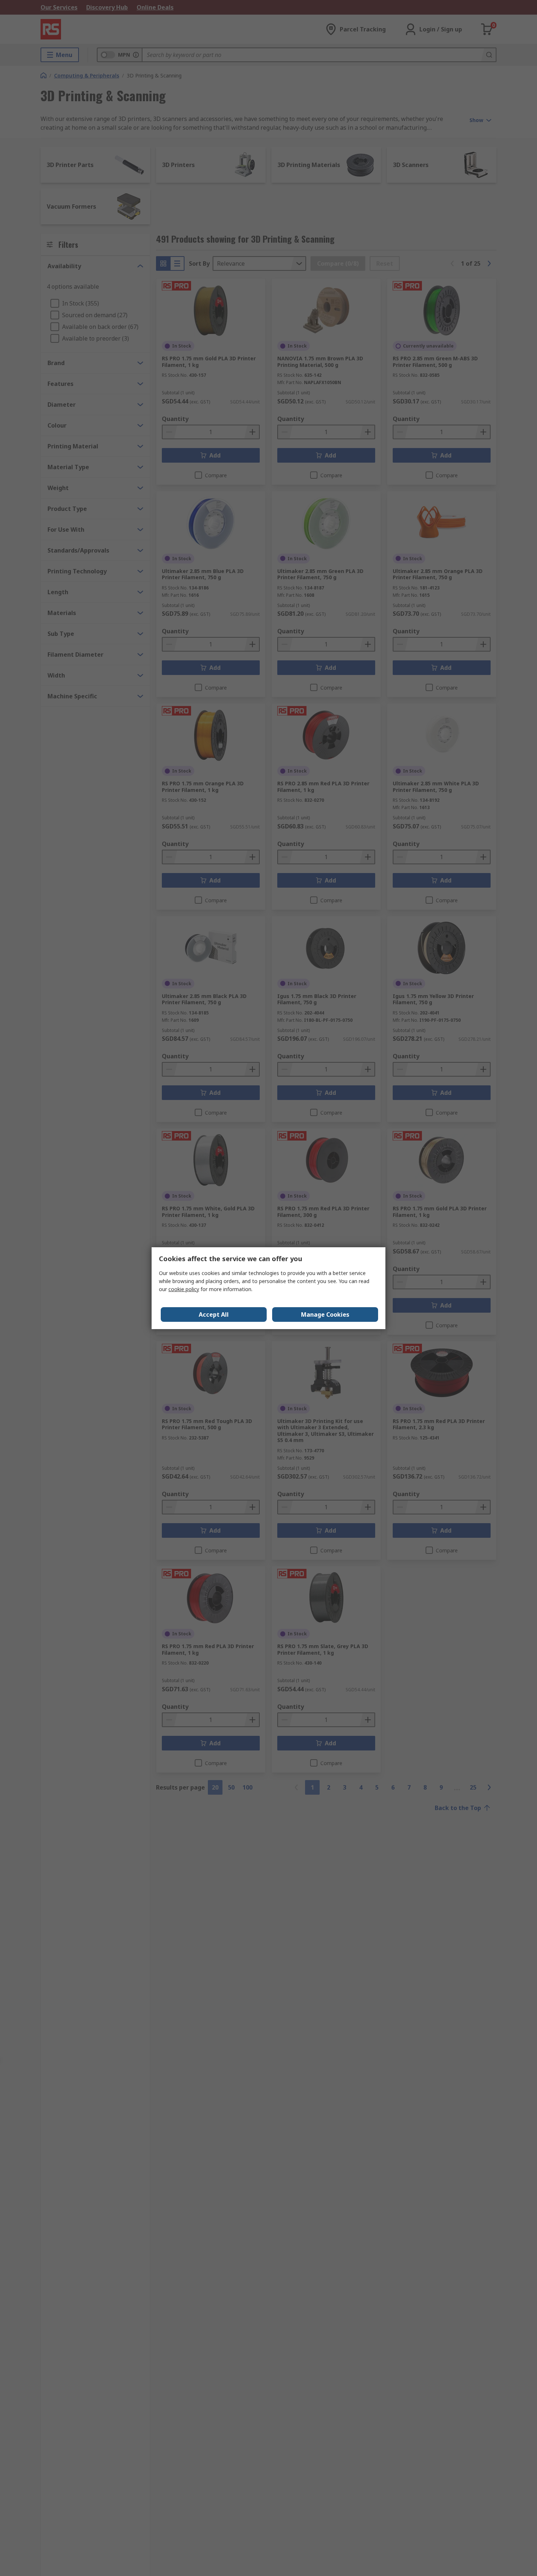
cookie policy (184, 1289)
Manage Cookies (325, 1314)
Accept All (214, 1314)
